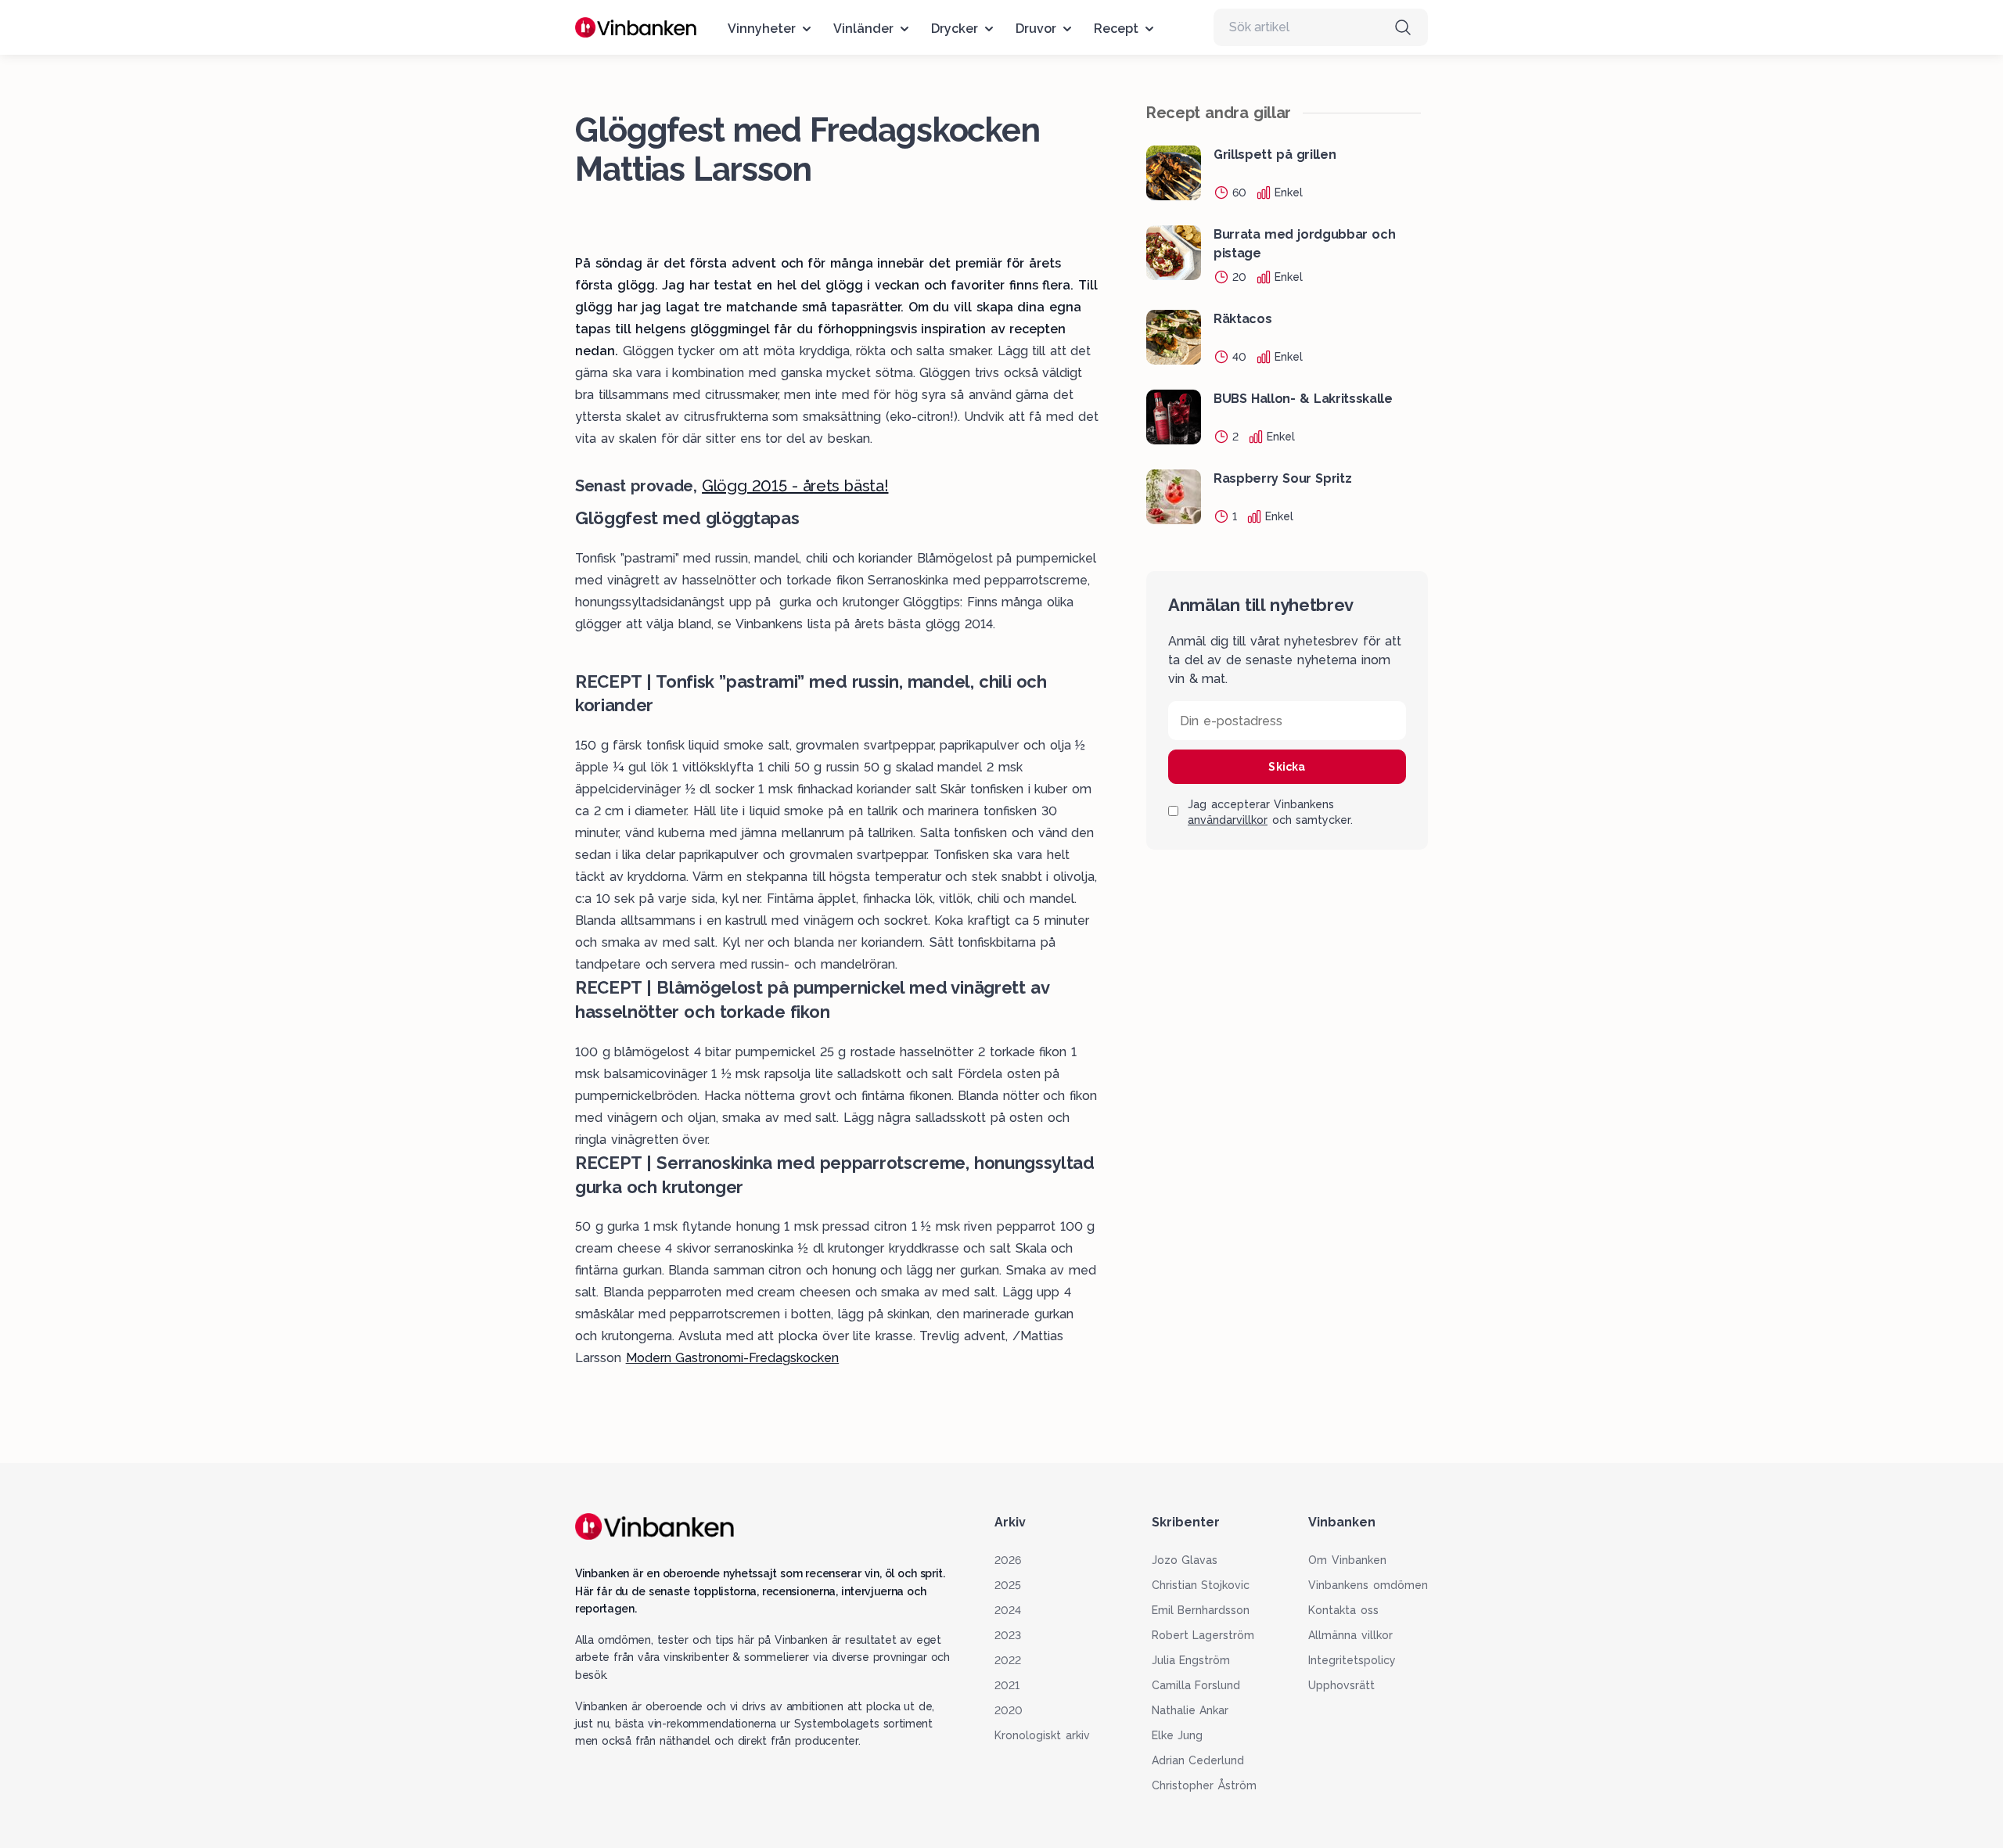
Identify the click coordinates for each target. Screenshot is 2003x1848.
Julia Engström (1191, 1660)
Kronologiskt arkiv (1042, 1735)
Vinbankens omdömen (1368, 1585)
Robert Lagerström (1203, 1635)
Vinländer (863, 29)
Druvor (1036, 29)
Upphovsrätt (1341, 1685)
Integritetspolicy (1352, 1660)
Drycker (955, 29)
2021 (1007, 1685)
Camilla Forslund (1196, 1685)
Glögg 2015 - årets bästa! (795, 486)
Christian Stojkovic (1201, 1585)
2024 (1008, 1610)
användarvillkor (1228, 821)
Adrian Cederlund (1198, 1760)
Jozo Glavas (1185, 1560)
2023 (1008, 1635)
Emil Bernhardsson (1201, 1610)
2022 (1008, 1660)
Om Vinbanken (1347, 1560)
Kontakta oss (1343, 1610)
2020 (1009, 1710)
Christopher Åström (1205, 1785)
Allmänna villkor (1350, 1635)
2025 (1008, 1585)
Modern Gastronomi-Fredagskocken (733, 1358)
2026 (1008, 1560)
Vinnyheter (762, 29)
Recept (1116, 29)
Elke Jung (1178, 1735)
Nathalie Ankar (1190, 1710)
